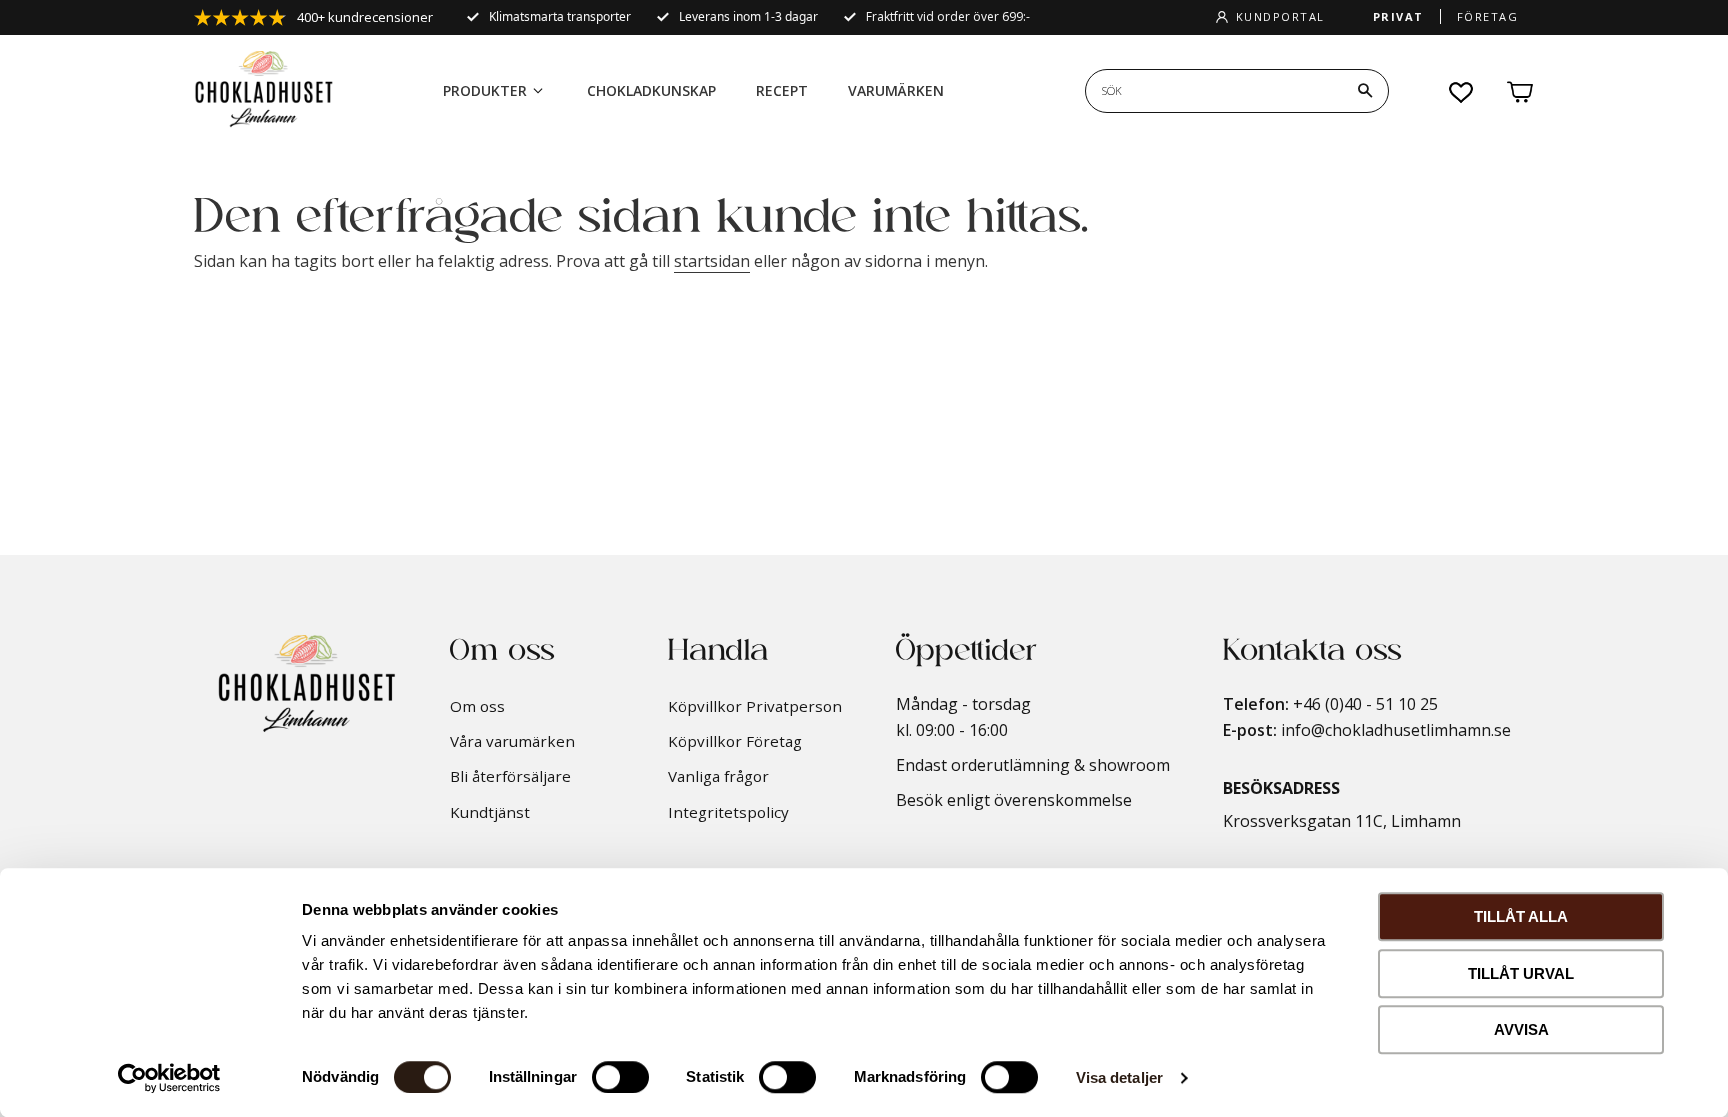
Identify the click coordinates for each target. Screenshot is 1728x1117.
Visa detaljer (1119, 1077)
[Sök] (1365, 91)
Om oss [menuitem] (477, 706)
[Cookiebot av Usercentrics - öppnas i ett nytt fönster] (169, 1078)
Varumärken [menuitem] (896, 90)
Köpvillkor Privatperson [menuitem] (755, 706)
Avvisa (1521, 1029)
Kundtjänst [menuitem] (490, 812)
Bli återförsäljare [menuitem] (510, 776)
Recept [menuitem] (782, 90)
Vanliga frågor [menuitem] (718, 776)
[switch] (620, 1077)
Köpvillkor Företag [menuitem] (735, 741)
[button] (1462, 92)
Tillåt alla (1521, 916)
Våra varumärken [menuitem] (512, 741)
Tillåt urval (1521, 973)
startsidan (712, 261)
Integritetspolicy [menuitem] (728, 812)
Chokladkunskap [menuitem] (651, 90)
